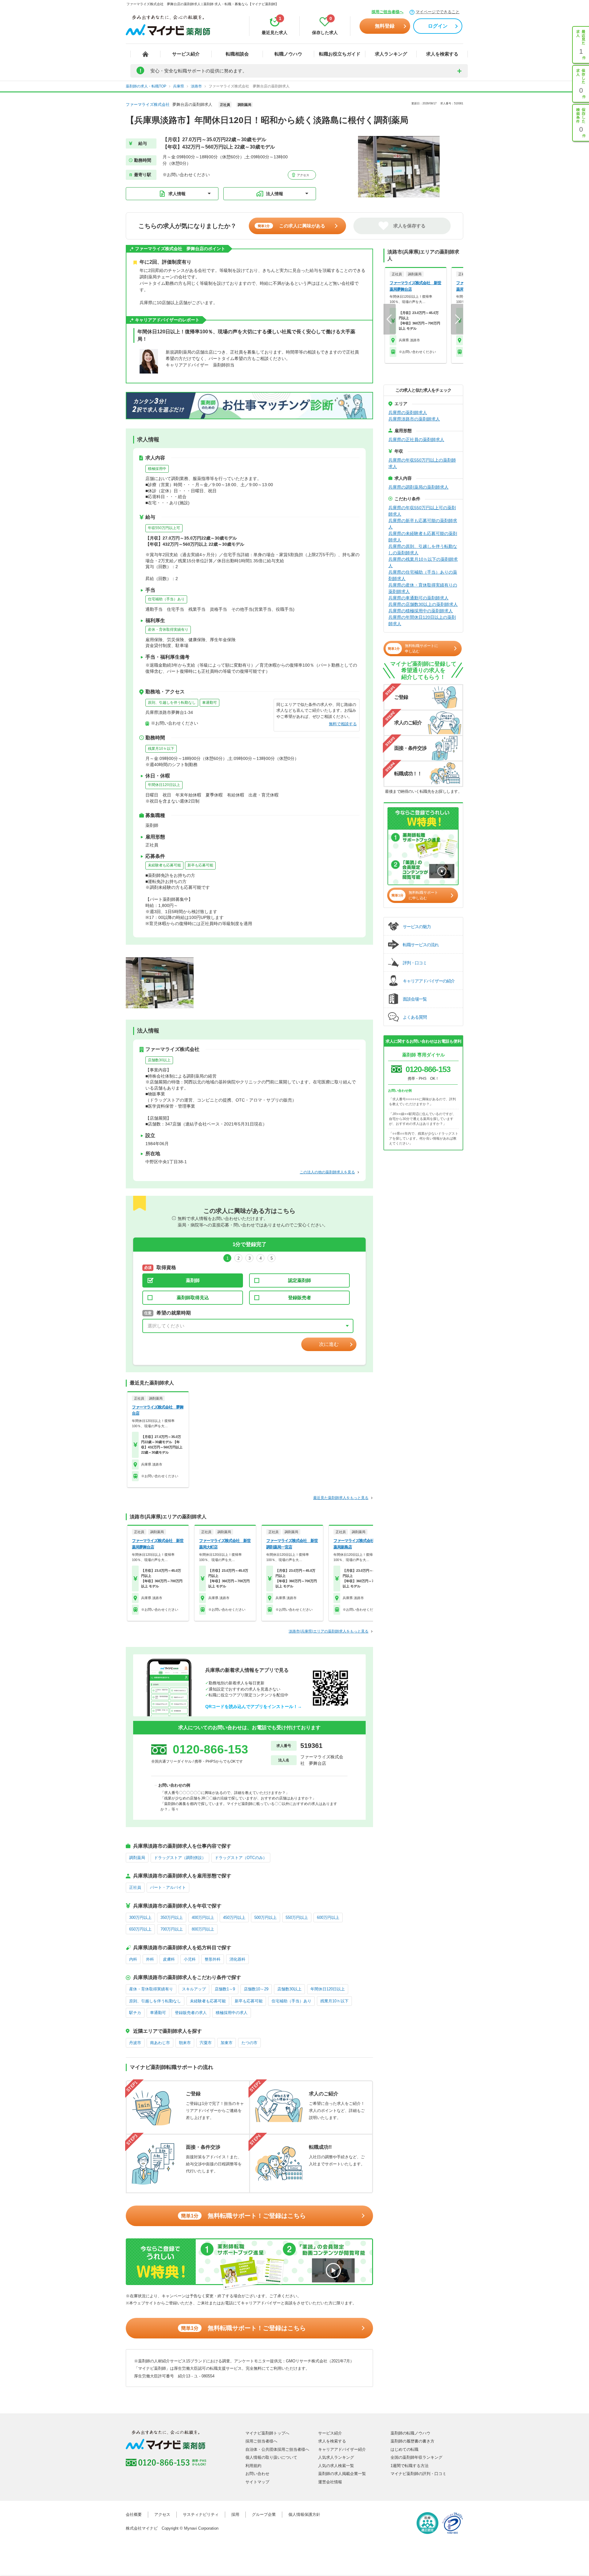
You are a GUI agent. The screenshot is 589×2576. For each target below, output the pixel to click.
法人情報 (275, 194)
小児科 (190, 1959)
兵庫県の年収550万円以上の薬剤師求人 (422, 463)
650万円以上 (140, 1929)
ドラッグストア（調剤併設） (180, 1858)
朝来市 (185, 2043)
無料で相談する (343, 724)
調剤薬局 (137, 1858)
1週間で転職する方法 (410, 2466)
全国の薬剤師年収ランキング (416, 2457)
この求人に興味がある (291, 226)
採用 (235, 2514)
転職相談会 (237, 54)
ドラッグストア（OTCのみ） (241, 1858)
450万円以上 (234, 1917)
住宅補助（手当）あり (166, 599)
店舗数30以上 (159, 1060)
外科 (150, 1959)
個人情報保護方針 (304, 2514)
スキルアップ (194, 1989)
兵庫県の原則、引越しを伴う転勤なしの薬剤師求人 (423, 550)
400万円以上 (203, 1917)
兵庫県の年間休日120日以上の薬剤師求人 (422, 620)
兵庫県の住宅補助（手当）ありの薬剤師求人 (423, 575)
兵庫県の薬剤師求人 (408, 413)
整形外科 (213, 1959)
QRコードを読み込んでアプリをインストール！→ (254, 1706)
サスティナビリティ (201, 2514)
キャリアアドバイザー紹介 (342, 2449)
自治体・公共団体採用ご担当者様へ (277, 2449)
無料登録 (385, 26)
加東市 (227, 2043)
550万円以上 (297, 1917)
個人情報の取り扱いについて (271, 2457)
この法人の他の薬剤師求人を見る (327, 1172)
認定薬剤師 (300, 1280)
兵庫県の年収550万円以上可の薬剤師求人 (422, 511)
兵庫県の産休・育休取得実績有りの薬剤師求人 (423, 588)
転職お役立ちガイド (340, 54)
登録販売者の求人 (191, 2013)
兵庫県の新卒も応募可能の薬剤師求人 (423, 524)
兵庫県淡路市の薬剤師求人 (414, 419)
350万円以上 (172, 1917)
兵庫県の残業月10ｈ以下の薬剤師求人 (423, 562)
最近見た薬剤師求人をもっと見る (341, 1498)
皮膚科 (169, 1959)
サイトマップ (257, 2482)
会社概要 (134, 2514)
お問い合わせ (257, 2474)
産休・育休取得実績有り (168, 629)
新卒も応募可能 (200, 865)
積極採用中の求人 (232, 2013)
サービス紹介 (186, 54)
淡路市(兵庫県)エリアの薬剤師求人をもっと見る (329, 1631)
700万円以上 (172, 1929)
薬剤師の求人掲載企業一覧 (342, 2474)
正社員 (135, 1887)
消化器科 (237, 1959)
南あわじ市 (160, 2043)
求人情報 (177, 194)
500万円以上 (266, 1917)
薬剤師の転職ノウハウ (410, 2433)
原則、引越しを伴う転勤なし (172, 703)
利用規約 (253, 2466)
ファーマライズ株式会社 (148, 105)
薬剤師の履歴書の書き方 (412, 2441)
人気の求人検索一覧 (336, 2466)
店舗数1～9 (225, 1989)
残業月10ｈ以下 (161, 749)
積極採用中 (157, 469)
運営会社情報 (330, 2482)
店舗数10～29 (256, 1989)
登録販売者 (300, 1298)
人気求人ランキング (336, 2457)
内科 (133, 1959)
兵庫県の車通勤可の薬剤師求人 (418, 598)
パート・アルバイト (168, 1887)
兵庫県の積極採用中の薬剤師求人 (421, 611)
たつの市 (249, 2043)
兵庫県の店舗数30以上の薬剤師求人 (423, 604)
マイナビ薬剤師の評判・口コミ (418, 2474)
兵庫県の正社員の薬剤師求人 (416, 440)
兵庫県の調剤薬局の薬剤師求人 (418, 487)
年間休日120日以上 (164, 785)
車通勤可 (210, 703)
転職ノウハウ (288, 54)
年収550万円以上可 (164, 528)
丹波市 (135, 2043)
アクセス (303, 175)
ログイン (438, 26)
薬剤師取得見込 (193, 1298)
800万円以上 (203, 1929)
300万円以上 (140, 1917)
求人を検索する (442, 54)
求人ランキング (391, 54)
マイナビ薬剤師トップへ (267, 2433)
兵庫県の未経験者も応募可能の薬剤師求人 (423, 537)
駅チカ (135, 2013)
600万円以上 (328, 1917)
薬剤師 (193, 1280)
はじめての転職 (404, 2449)
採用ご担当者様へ (387, 12)
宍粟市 (206, 2043)
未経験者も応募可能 (164, 865)
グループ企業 (264, 2514)
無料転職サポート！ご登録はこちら (243, 2216)
